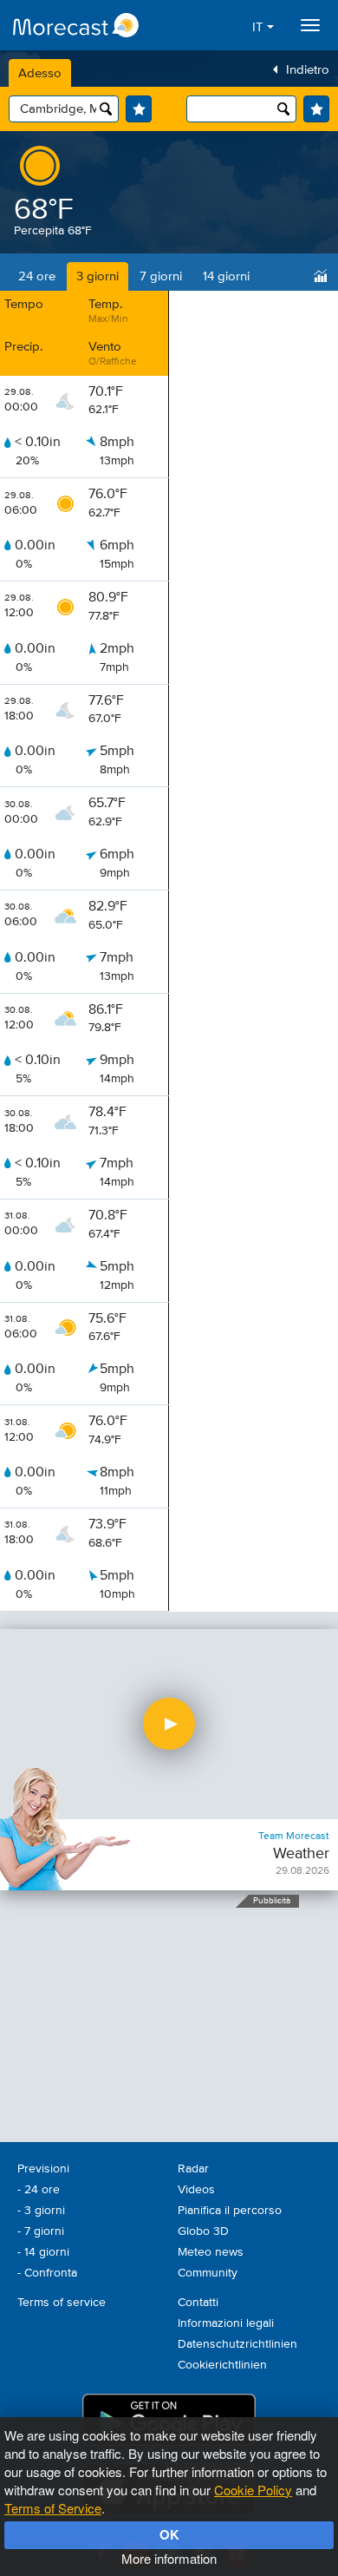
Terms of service (62, 2303)
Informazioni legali (226, 2323)
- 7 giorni (41, 2231)
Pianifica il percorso (230, 2211)
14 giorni (226, 276)
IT (260, 27)
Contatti (198, 2303)
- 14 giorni (43, 2252)
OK (169, 2534)
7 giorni (161, 276)
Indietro (308, 70)
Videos (196, 2190)
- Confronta (47, 2273)
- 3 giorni (41, 2211)
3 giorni (97, 276)
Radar (193, 2169)
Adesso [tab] (40, 73)
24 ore (37, 276)
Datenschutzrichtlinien (237, 2344)
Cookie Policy (253, 2490)
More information (169, 2558)
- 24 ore (39, 2190)
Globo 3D (203, 2231)
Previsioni (43, 2169)
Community (208, 2273)
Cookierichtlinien (222, 2365)
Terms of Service (53, 2508)
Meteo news (211, 2252)
